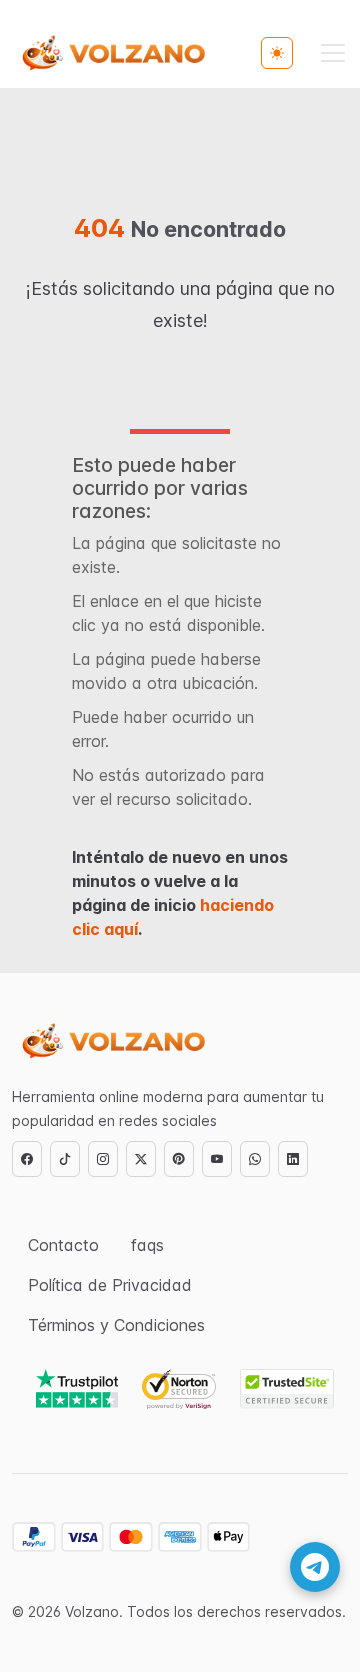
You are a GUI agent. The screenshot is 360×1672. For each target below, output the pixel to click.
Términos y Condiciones (116, 1325)
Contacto (63, 1245)
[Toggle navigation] (333, 53)
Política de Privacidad (110, 1285)
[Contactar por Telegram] (315, 1567)
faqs (147, 1245)
